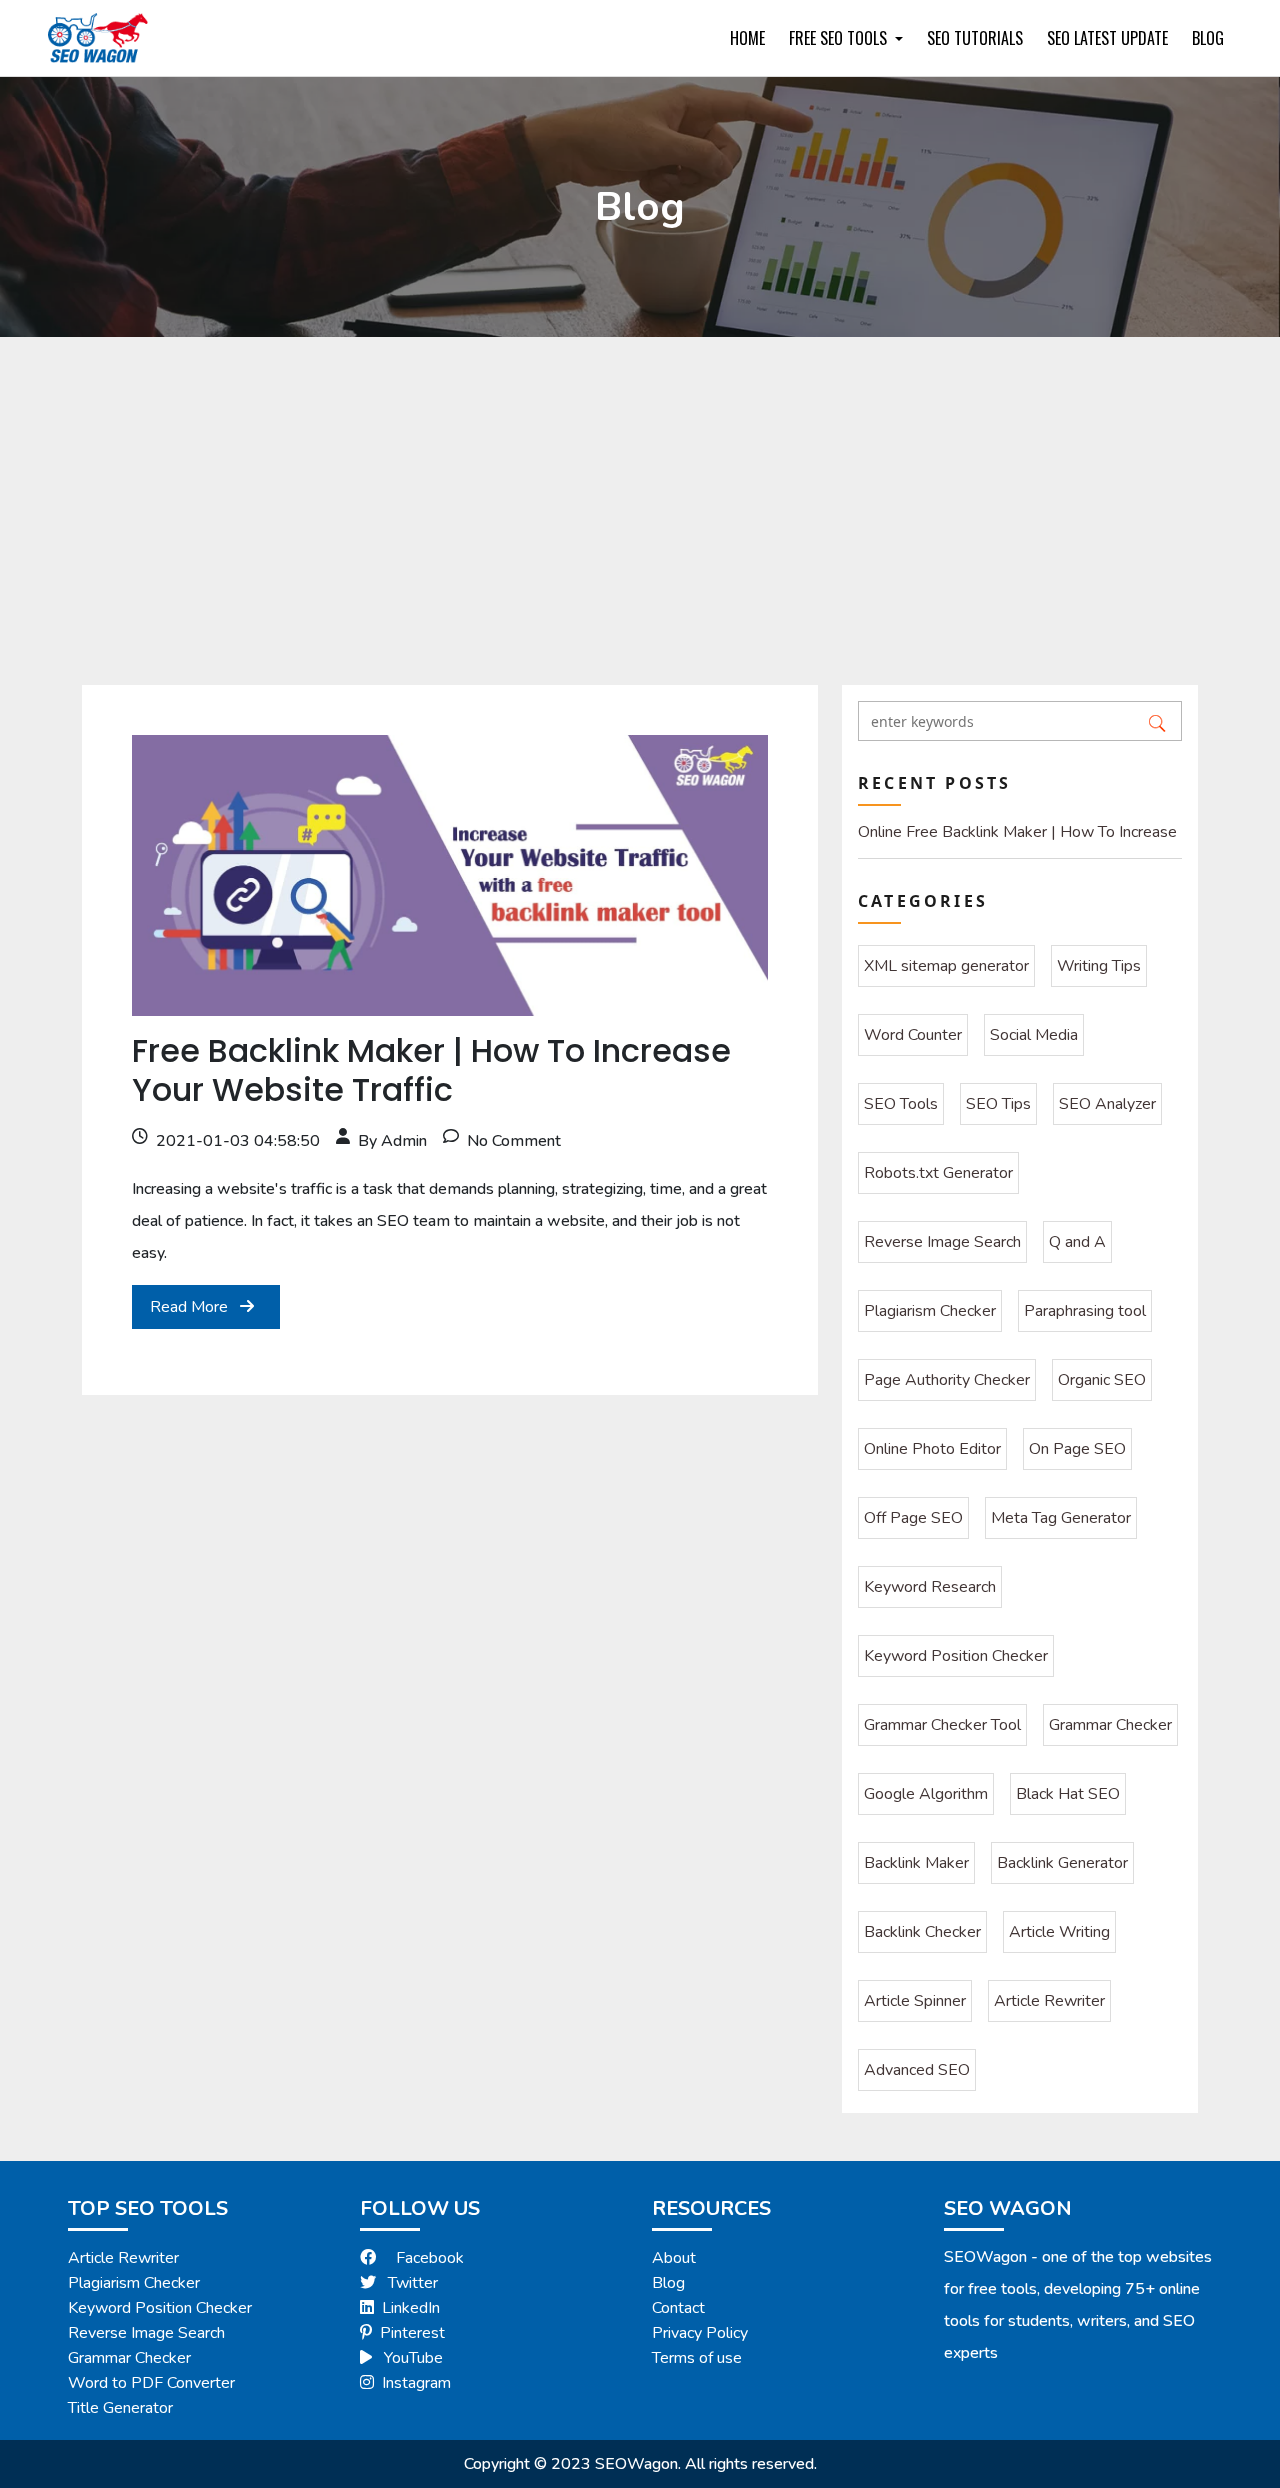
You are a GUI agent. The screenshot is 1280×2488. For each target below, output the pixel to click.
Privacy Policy (700, 2333)
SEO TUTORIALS (975, 38)
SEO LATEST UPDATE (1107, 38)
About (674, 2258)
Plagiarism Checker (930, 1311)
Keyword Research (930, 1587)
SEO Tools (901, 1104)
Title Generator (120, 2408)
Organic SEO (1102, 1380)
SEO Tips (998, 1104)
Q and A (1077, 1242)
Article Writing (1059, 1932)
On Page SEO (1077, 1449)
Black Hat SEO (1068, 1794)
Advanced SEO (917, 2070)
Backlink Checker (922, 1932)
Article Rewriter (1049, 2001)
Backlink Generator (1062, 1863)
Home (747, 38)
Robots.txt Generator (938, 1173)
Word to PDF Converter (151, 2383)
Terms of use (697, 2358)
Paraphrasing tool (1085, 1311)
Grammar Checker (1110, 1725)
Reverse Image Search (942, 1242)
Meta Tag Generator (1061, 1518)
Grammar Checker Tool (942, 1725)
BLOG (1208, 38)
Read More (191, 1307)
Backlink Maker (916, 1863)
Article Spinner (915, 2001)
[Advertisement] (640, 487)
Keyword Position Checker (956, 1656)
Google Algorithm (926, 1794)
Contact (678, 2308)
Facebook (430, 2258)
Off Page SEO (913, 1518)
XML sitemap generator (946, 966)
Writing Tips (1099, 966)
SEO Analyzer (1107, 1104)
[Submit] (1157, 721)
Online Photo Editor (932, 1449)
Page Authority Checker (947, 1380)
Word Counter (913, 1035)
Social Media (1034, 1035)
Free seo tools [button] (840, 38)
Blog (668, 2283)
